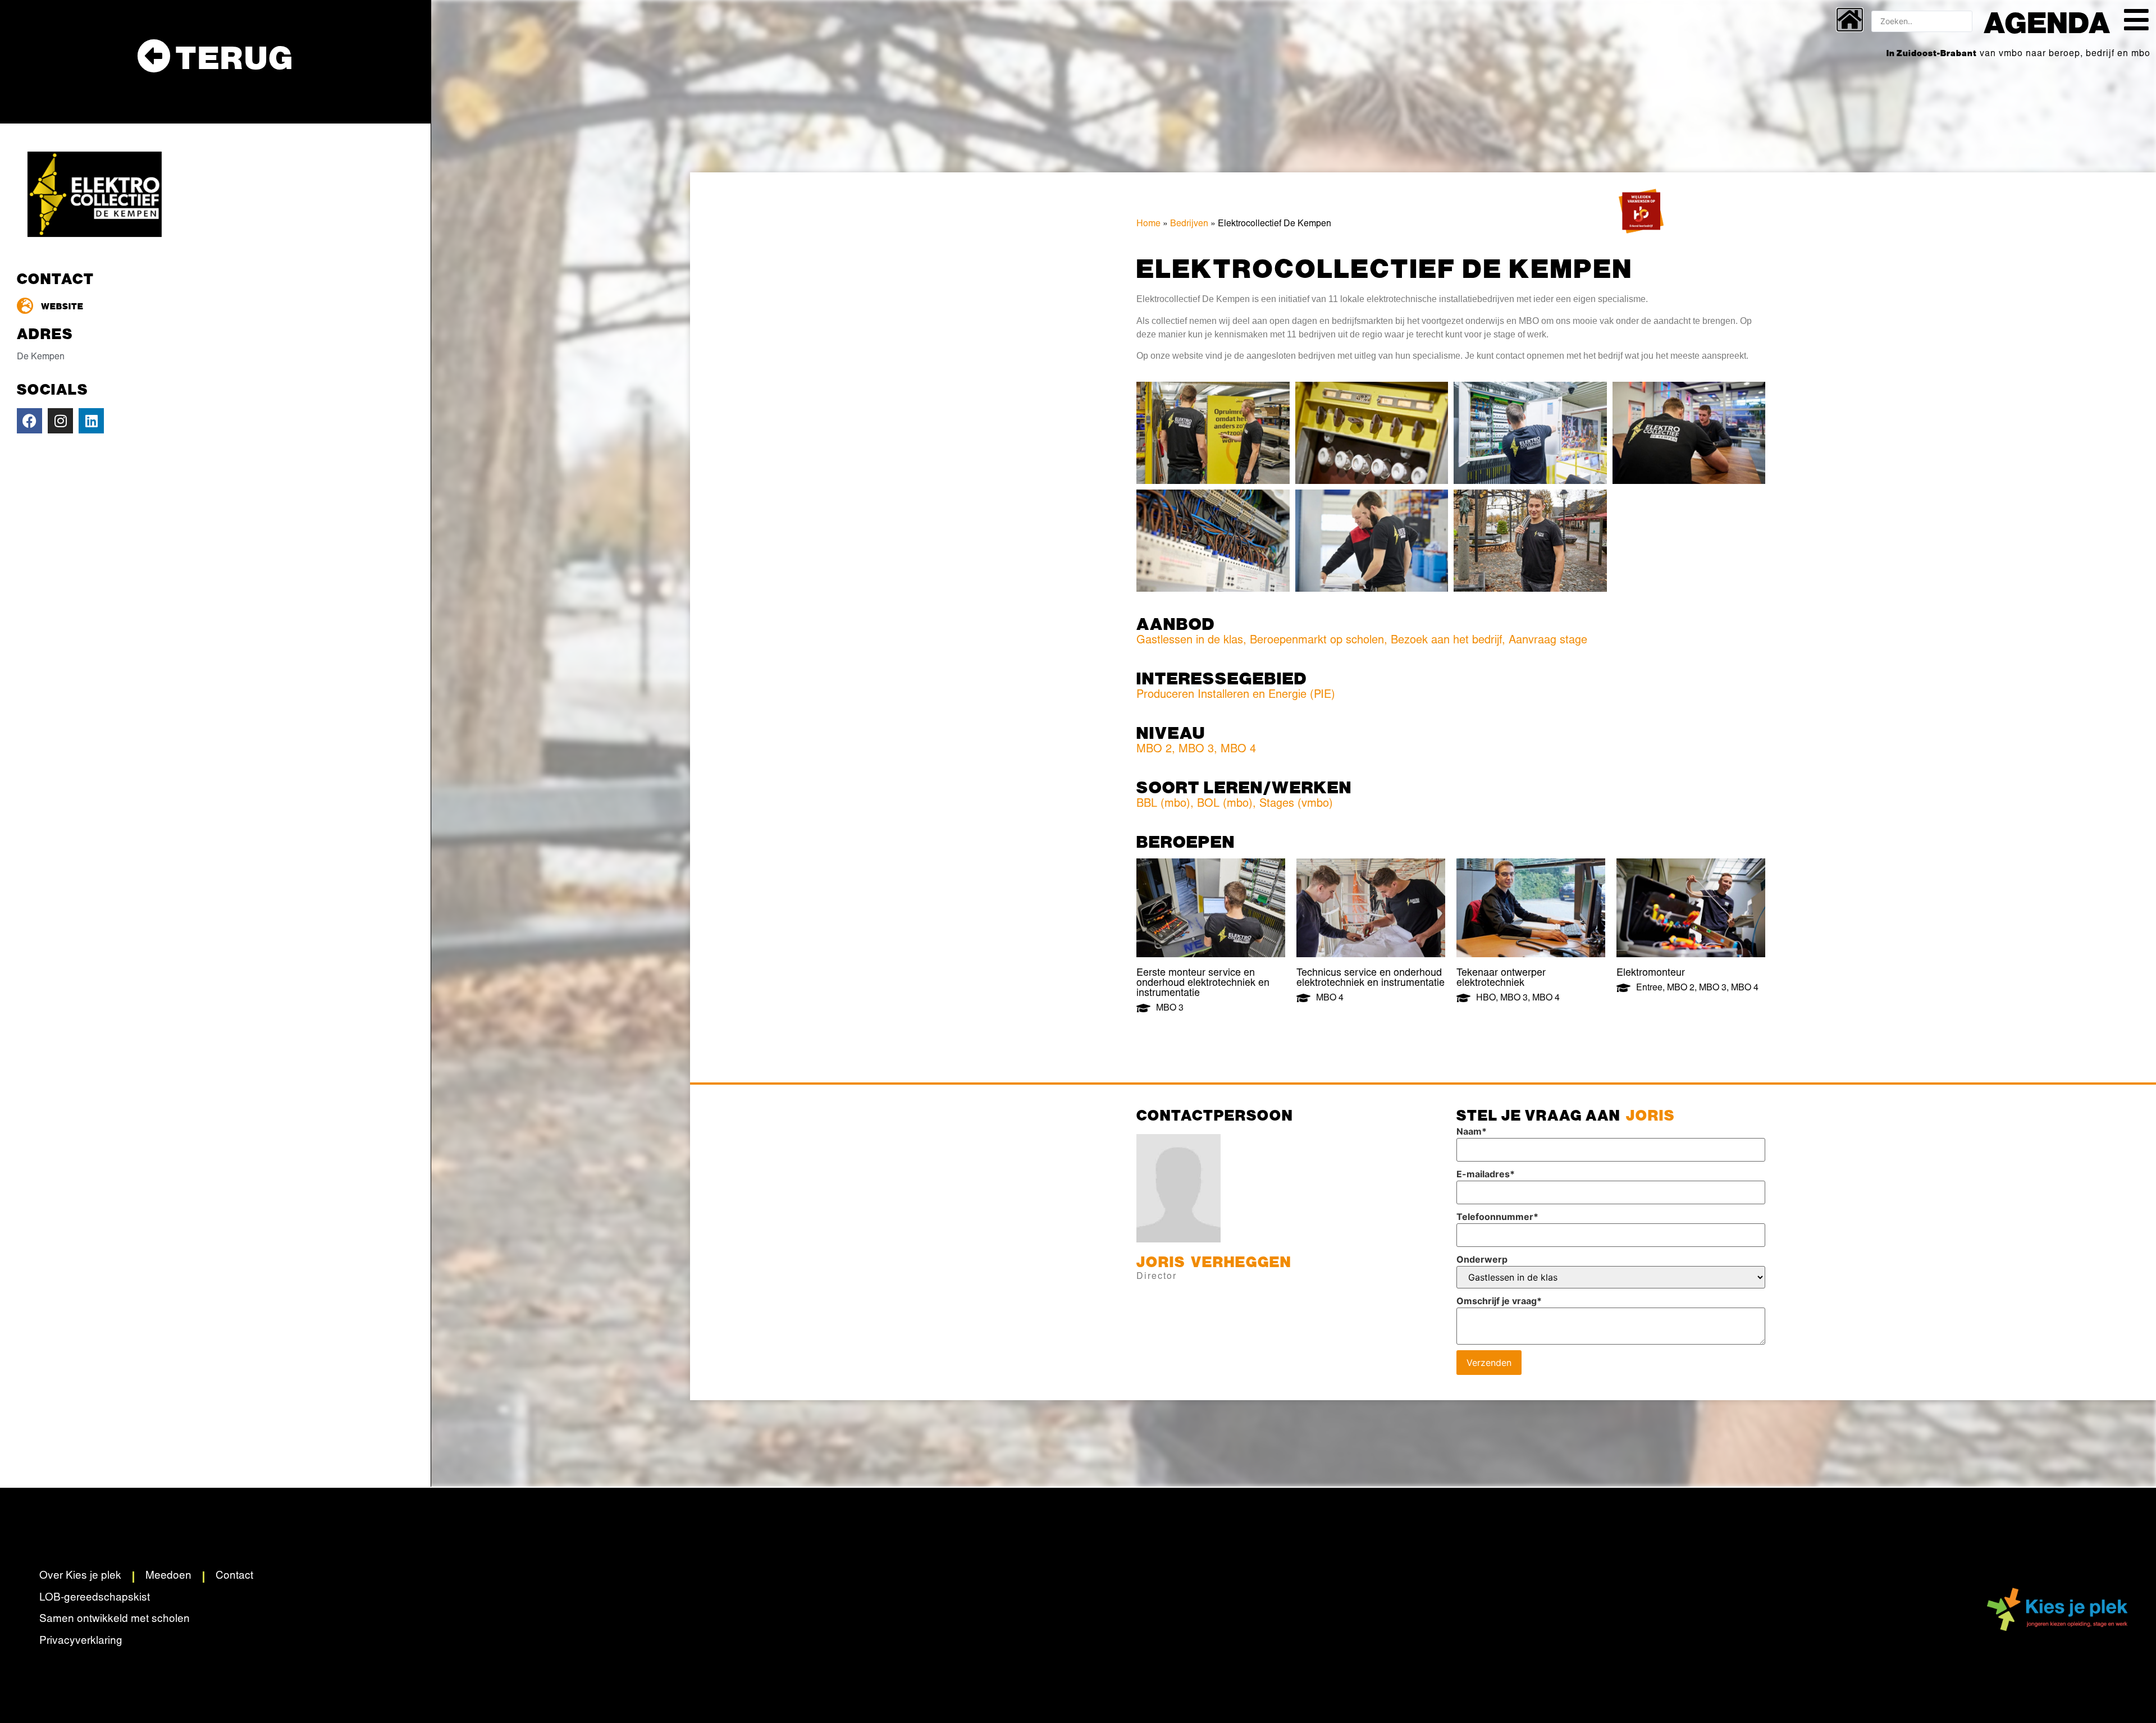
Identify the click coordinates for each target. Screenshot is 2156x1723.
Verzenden (1489, 1363)
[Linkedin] (91, 421)
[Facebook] (29, 421)
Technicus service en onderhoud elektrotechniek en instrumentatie (1371, 979)
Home (1148, 224)
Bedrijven (1189, 224)
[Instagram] (60, 421)
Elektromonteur (1651, 974)
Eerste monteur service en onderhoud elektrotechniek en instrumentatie (1203, 984)
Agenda (2047, 21)
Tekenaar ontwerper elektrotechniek (1501, 979)
